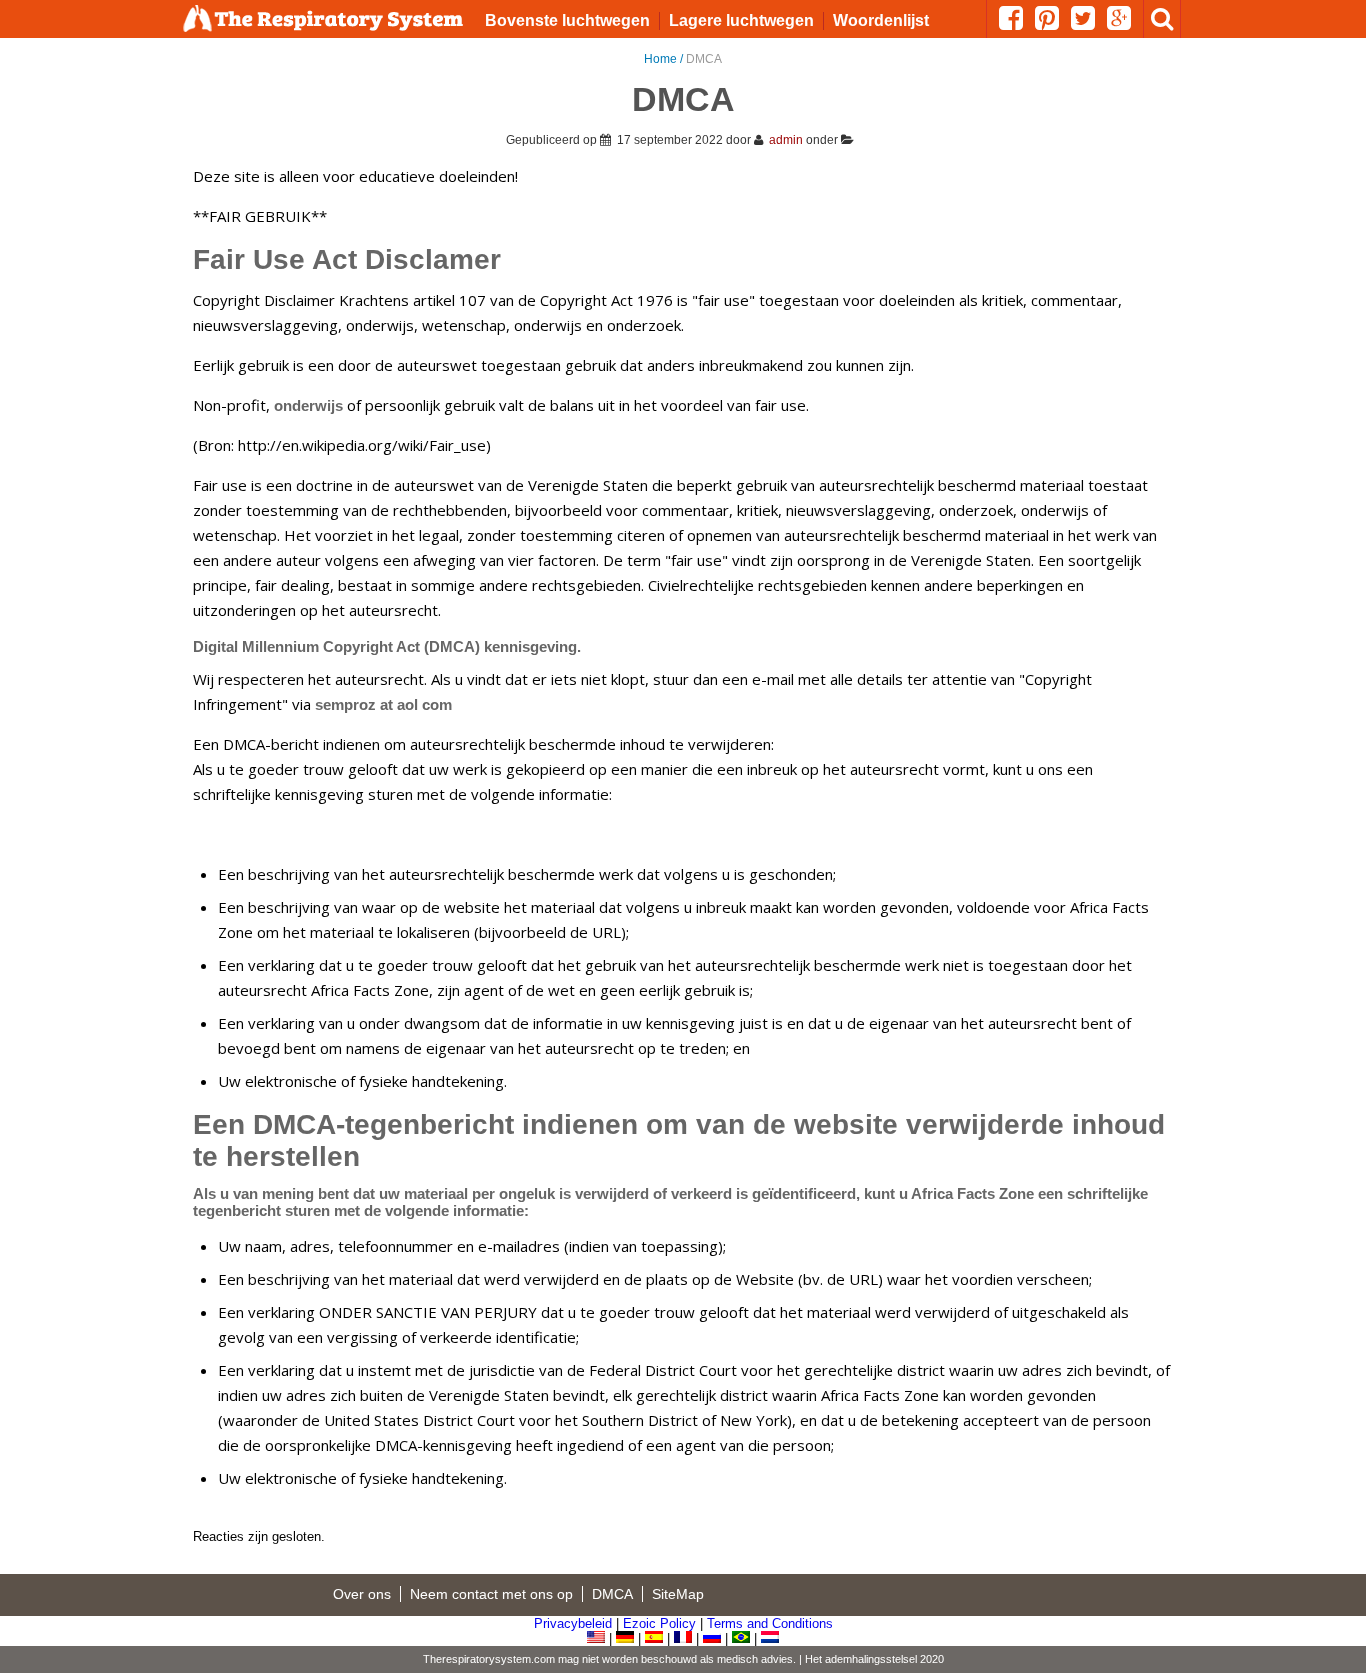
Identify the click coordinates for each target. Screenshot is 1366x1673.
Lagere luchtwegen (741, 20)
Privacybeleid (573, 1623)
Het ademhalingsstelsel (861, 1659)
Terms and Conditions (770, 1623)
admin (786, 140)
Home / (665, 59)
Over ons (362, 1594)
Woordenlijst (881, 20)
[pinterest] (1053, 23)
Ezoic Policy (659, 1623)
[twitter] (1089, 23)
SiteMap (678, 1594)
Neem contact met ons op (491, 1594)
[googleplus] (1125, 23)
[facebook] (1017, 23)
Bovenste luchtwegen (567, 20)
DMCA (612, 1594)
